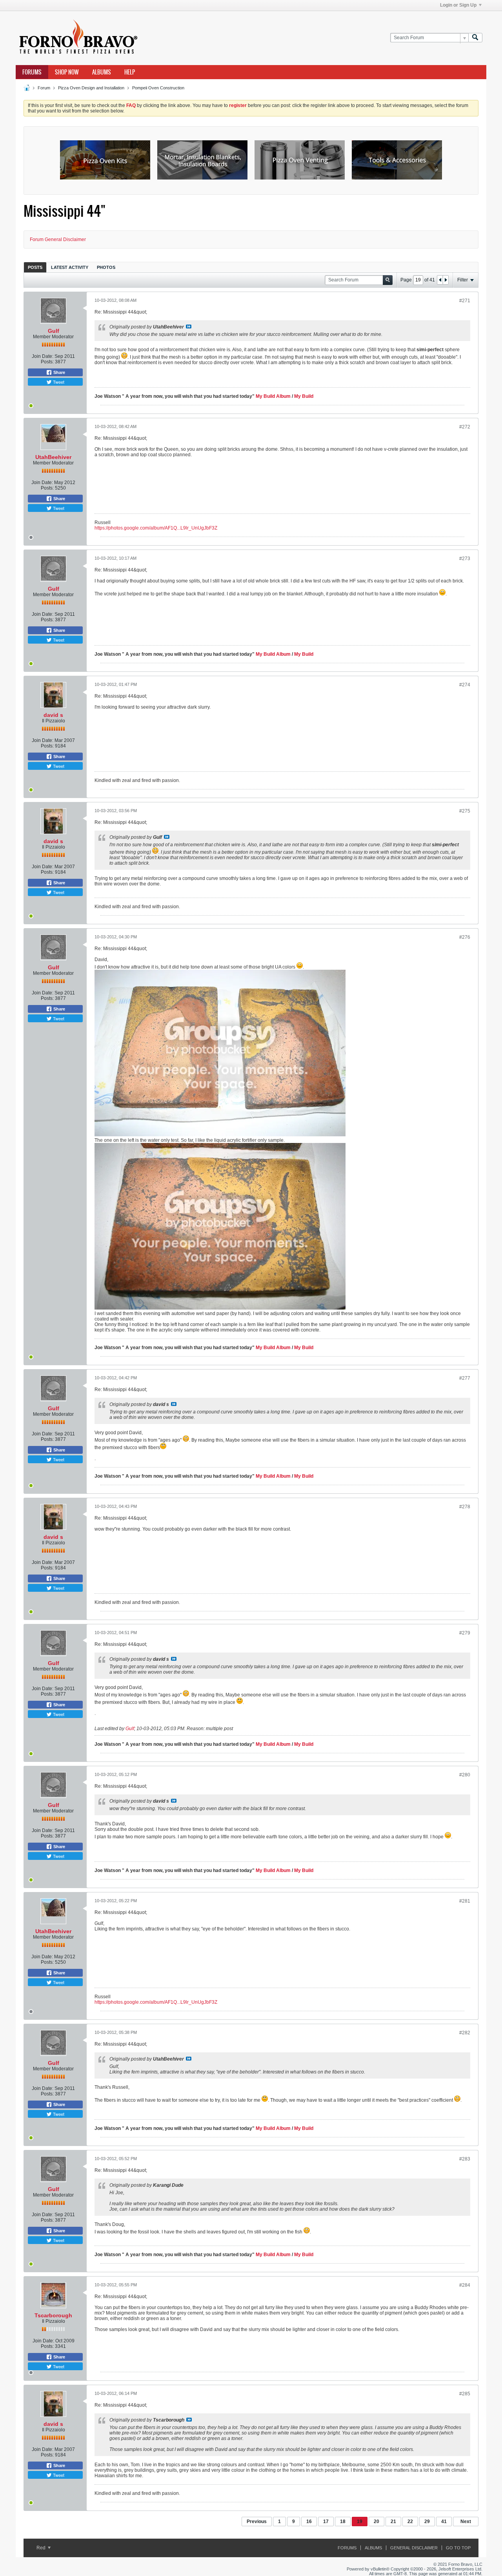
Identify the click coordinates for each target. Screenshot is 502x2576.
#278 (465, 1507)
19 (360, 2522)
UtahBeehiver (53, 457)
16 (309, 2522)
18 (343, 2522)
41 (444, 2522)
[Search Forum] (475, 38)
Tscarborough (53, 2315)
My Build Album (273, 396)
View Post (189, 327)
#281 (465, 1901)
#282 (465, 2033)
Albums (102, 72)
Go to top (458, 2548)
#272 (465, 427)
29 (427, 2522)
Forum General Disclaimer (58, 239)
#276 (465, 937)
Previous (257, 2522)
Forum (44, 88)
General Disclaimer (414, 2548)
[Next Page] (446, 280)
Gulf (54, 331)
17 (326, 2522)
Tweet (58, 382)
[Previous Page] (440, 280)
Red (42, 2548)
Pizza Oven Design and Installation (91, 88)
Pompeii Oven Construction (158, 88)
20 (376, 2522)
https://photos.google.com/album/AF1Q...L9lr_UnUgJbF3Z (156, 528)
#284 (465, 2285)
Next (466, 2522)
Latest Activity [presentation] (70, 267)
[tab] (35, 267)
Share (59, 372)
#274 (465, 685)
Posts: (47, 362)
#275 (465, 811)
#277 (465, 1378)
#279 (465, 1633)
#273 (465, 559)
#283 (465, 2159)
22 (410, 2522)
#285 (465, 2394)
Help (130, 72)
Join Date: (43, 356)
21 (393, 2522)
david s (53, 715)
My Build (303, 396)
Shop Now (67, 72)
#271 (465, 301)
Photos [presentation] (106, 267)
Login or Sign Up (458, 5)
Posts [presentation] (35, 267)
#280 (465, 1775)
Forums (32, 72)
